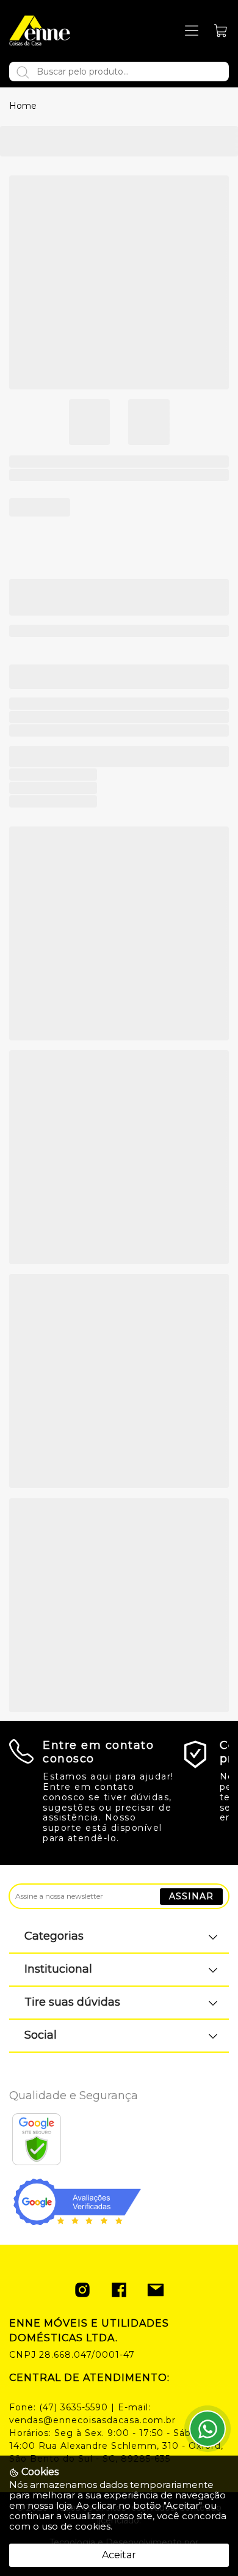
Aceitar (119, 2555)
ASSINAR (191, 1896)
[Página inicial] (40, 31)
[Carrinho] (221, 31)
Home (23, 106)
